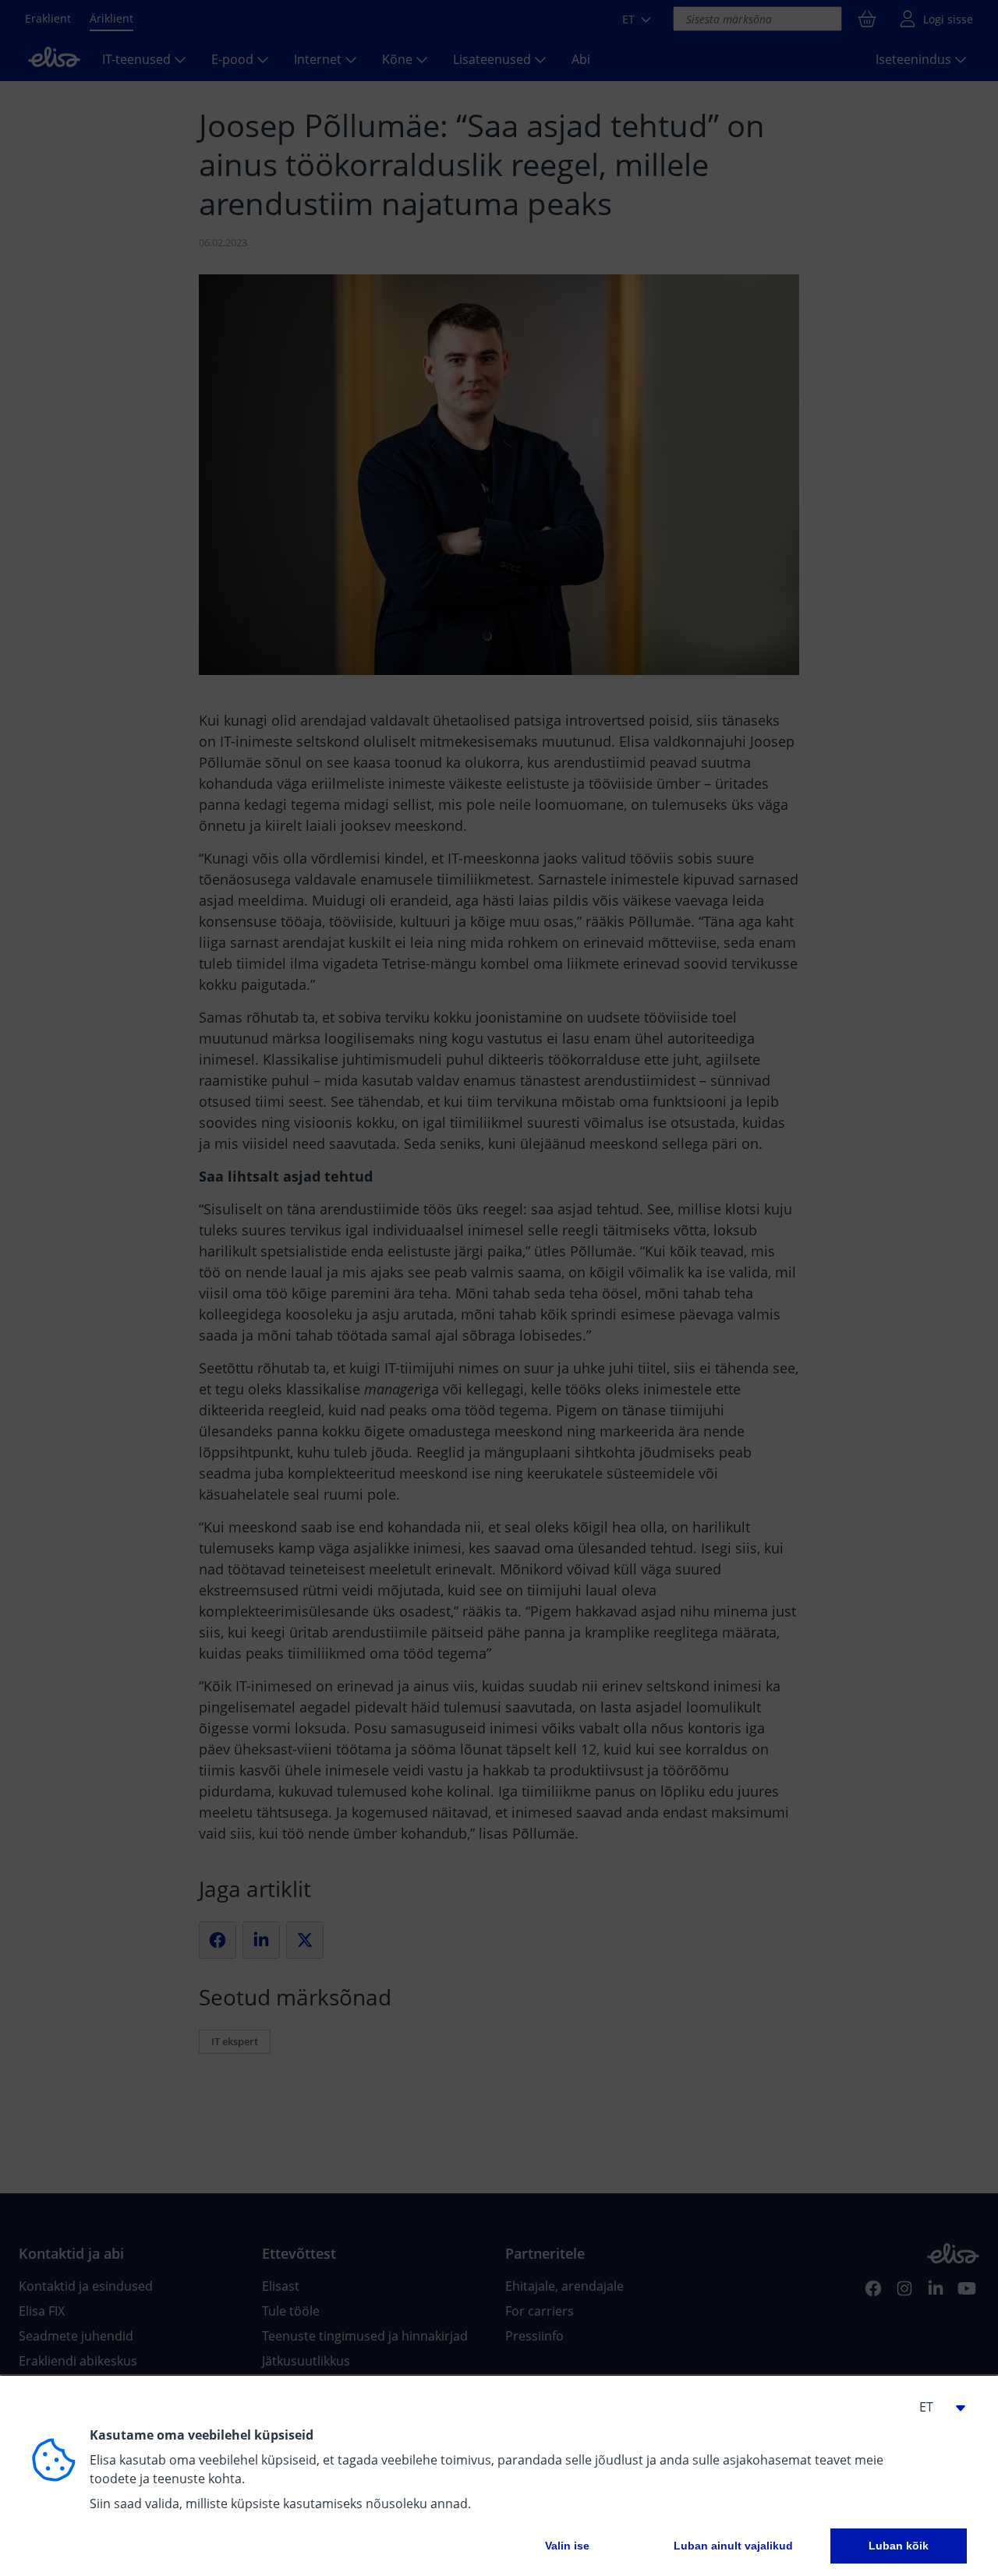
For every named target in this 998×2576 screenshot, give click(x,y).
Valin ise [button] (567, 2546)
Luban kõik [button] (899, 2546)
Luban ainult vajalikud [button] (733, 2546)
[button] (936, 2407)
